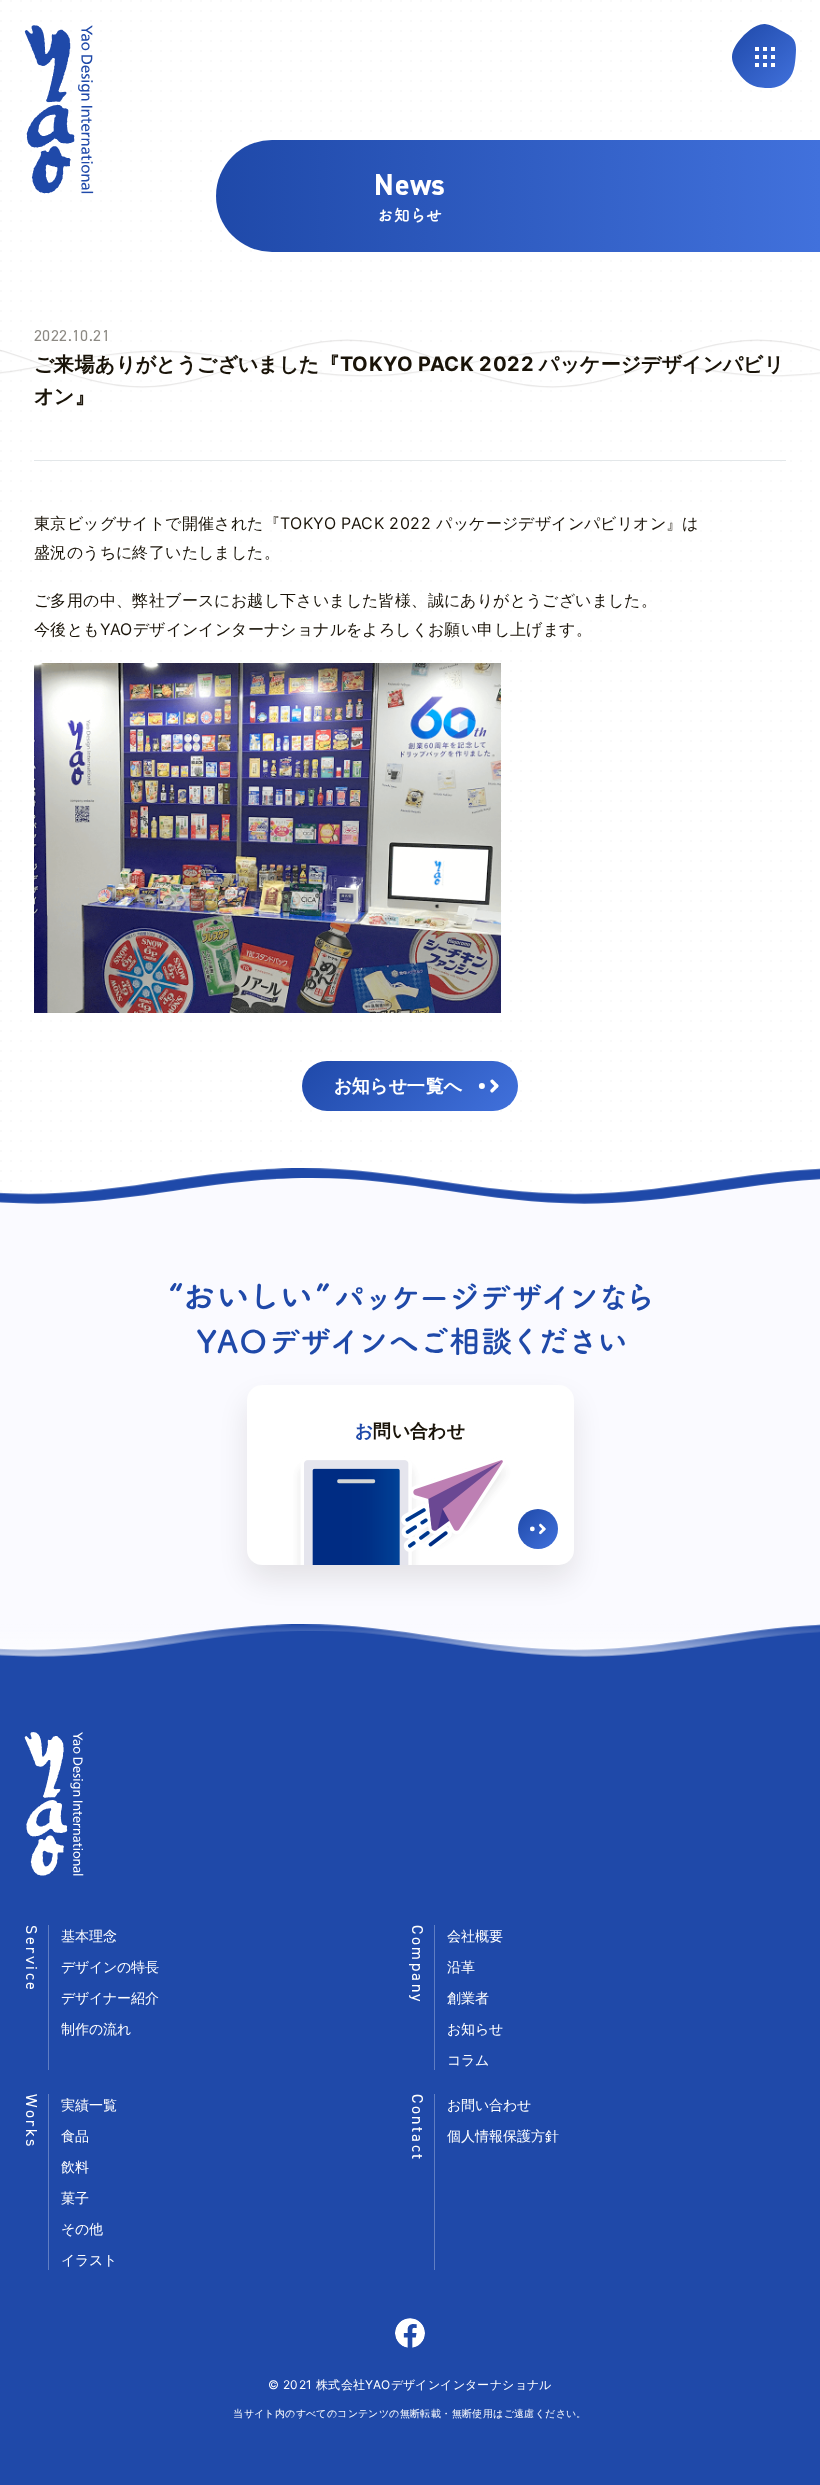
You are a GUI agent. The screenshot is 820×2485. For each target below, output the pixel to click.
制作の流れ (96, 2028)
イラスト (89, 2259)
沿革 (461, 1966)
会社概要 (475, 1935)
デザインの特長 (110, 1966)
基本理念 (89, 1935)
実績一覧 (89, 2104)
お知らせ (475, 2028)
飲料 (75, 2166)
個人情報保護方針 (503, 2135)
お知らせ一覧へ (398, 1085)
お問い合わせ (489, 2104)
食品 (75, 2135)
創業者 (468, 1997)
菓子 (75, 2197)
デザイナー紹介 (110, 1997)
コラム (468, 2059)
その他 (82, 2228)
